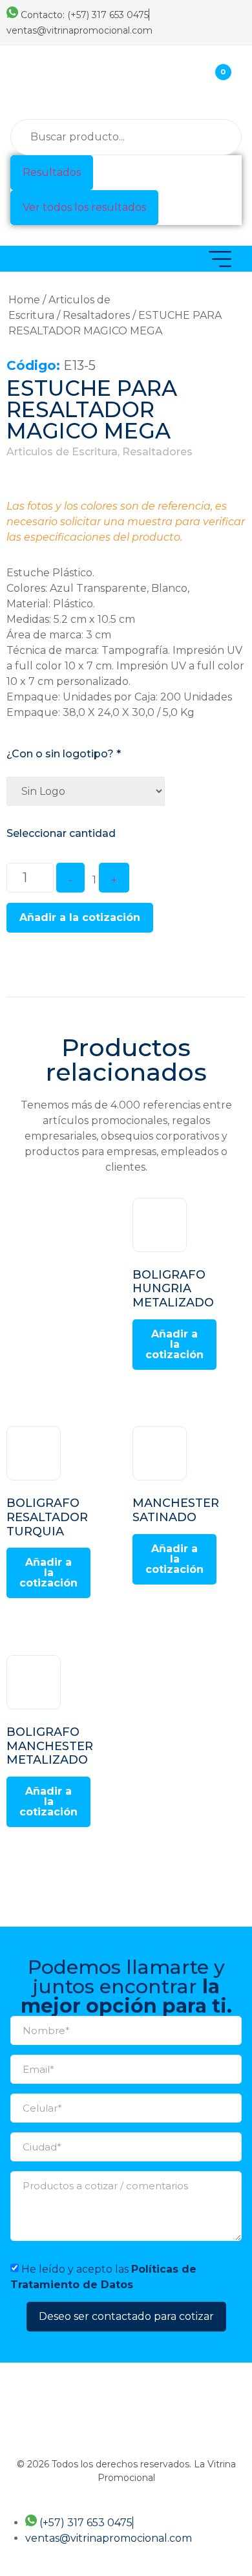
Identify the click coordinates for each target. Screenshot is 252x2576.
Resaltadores (96, 315)
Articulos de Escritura (62, 452)
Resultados (52, 172)
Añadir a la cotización (80, 917)
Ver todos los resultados (84, 207)
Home (24, 300)
